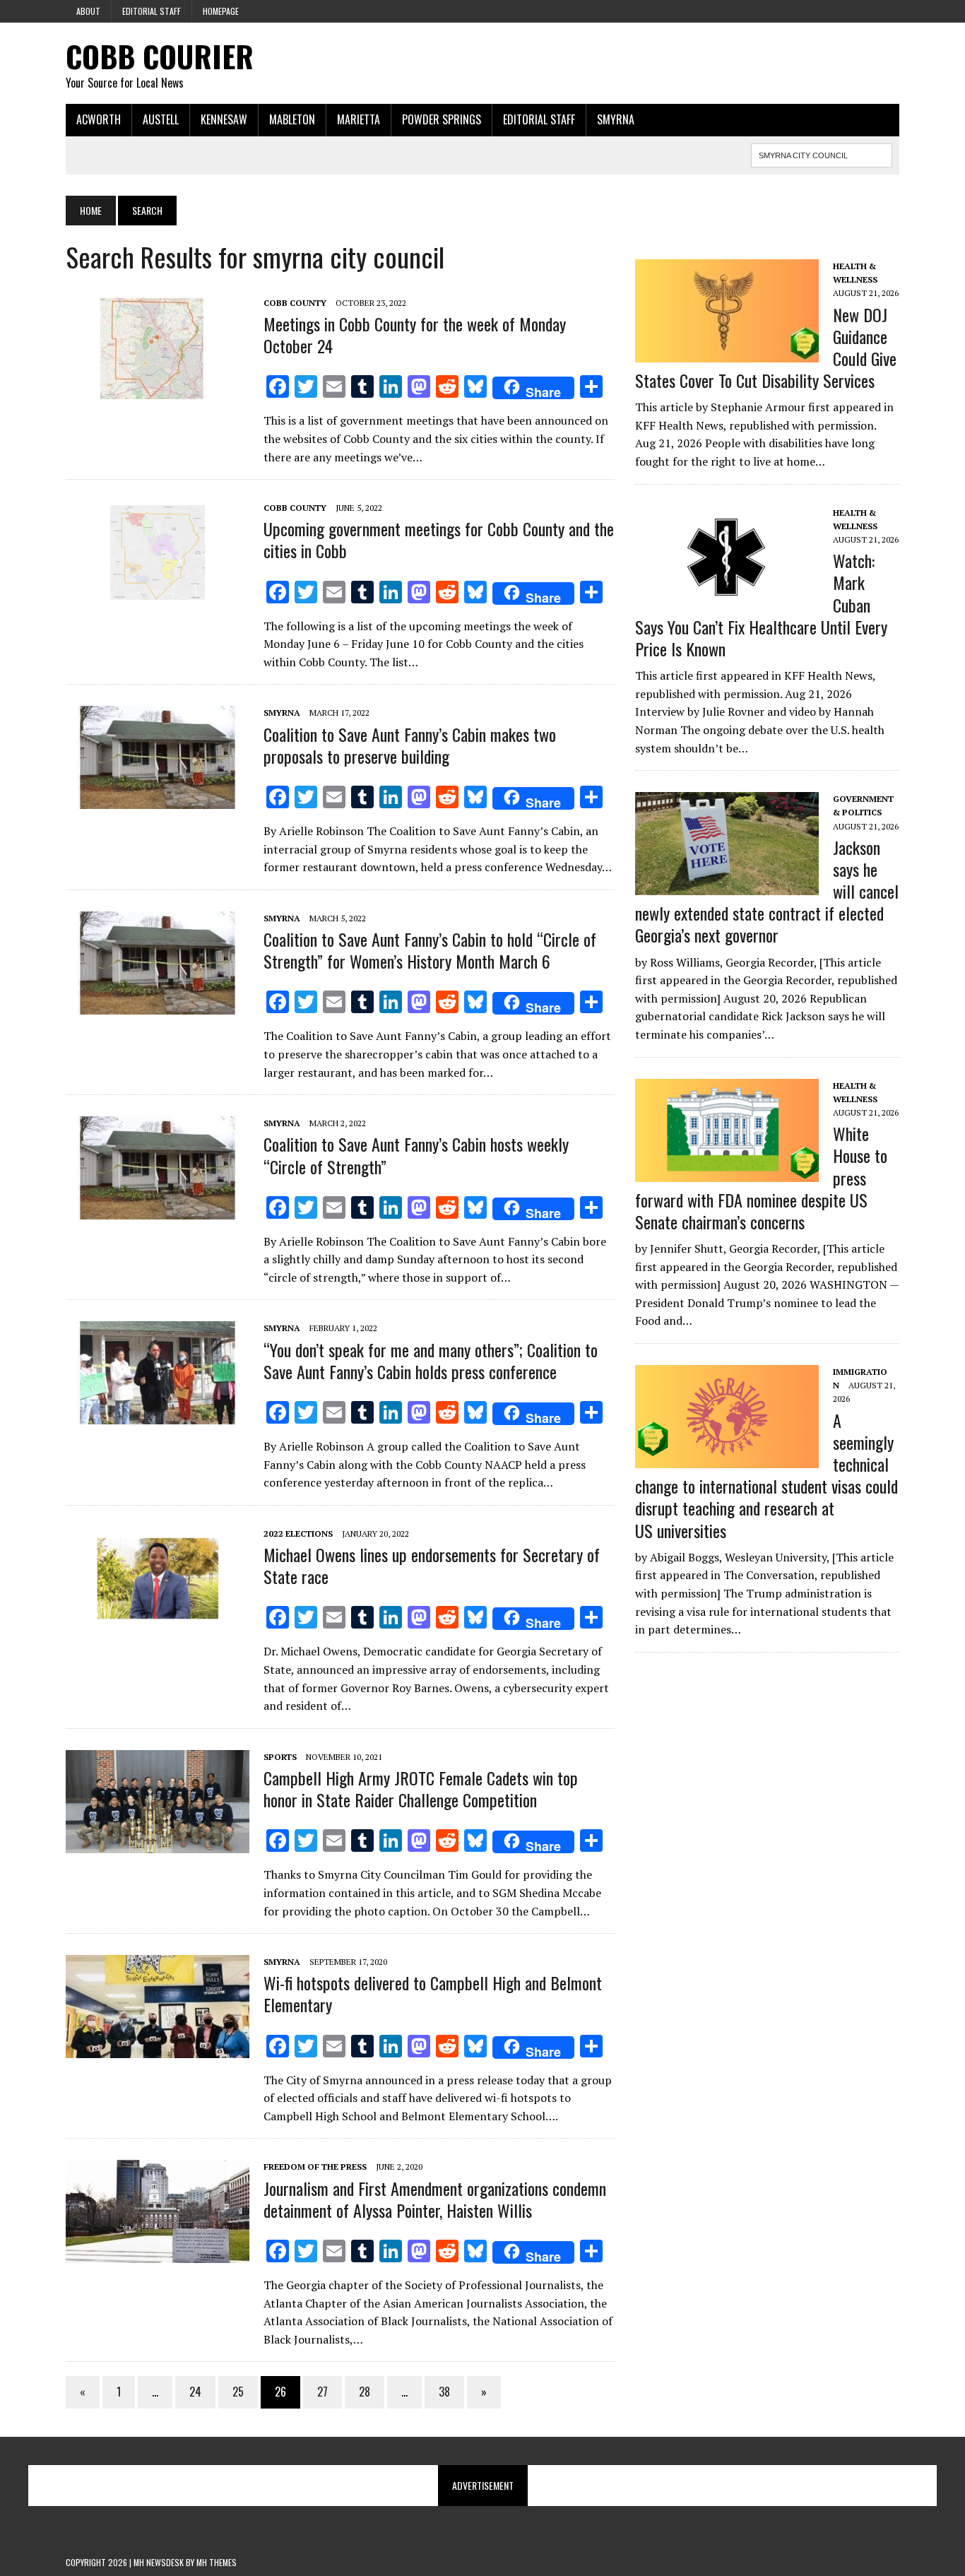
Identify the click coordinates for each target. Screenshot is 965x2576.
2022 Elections (298, 1534)
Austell (161, 119)
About (88, 11)
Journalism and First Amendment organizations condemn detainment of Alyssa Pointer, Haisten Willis (435, 2199)
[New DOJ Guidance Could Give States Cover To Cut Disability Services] (727, 353)
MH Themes (217, 2562)
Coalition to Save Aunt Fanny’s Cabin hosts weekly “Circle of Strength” (416, 1155)
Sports (280, 1757)
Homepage (221, 11)
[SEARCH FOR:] (822, 153)
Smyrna (616, 119)
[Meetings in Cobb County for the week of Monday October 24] (158, 389)
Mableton (292, 119)
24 (195, 2392)
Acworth (99, 119)
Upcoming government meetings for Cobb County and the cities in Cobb (439, 539)
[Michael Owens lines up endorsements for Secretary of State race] (158, 1620)
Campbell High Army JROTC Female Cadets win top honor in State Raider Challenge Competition (421, 1789)
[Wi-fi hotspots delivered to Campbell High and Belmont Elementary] (158, 2049)
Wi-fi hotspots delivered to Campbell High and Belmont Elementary (433, 1993)
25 (238, 2392)
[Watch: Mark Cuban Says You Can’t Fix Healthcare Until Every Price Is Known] (727, 599)
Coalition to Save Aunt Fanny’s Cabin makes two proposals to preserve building (410, 745)
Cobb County (295, 303)
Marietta (359, 119)
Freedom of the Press (315, 2167)
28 (365, 2392)
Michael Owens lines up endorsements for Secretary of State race (432, 1565)
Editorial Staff (152, 11)
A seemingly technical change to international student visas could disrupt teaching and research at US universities (766, 1475)
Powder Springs (442, 119)
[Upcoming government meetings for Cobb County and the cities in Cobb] (158, 595)
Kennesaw (224, 119)
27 (322, 2392)
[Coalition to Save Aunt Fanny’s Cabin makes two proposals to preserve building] (158, 800)
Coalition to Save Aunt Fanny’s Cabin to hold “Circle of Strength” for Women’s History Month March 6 (430, 950)
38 (444, 2392)
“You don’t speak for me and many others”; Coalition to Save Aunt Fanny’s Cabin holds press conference (431, 1360)
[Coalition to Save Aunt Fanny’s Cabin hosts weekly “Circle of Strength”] (158, 1210)
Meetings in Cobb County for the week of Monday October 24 (415, 335)
